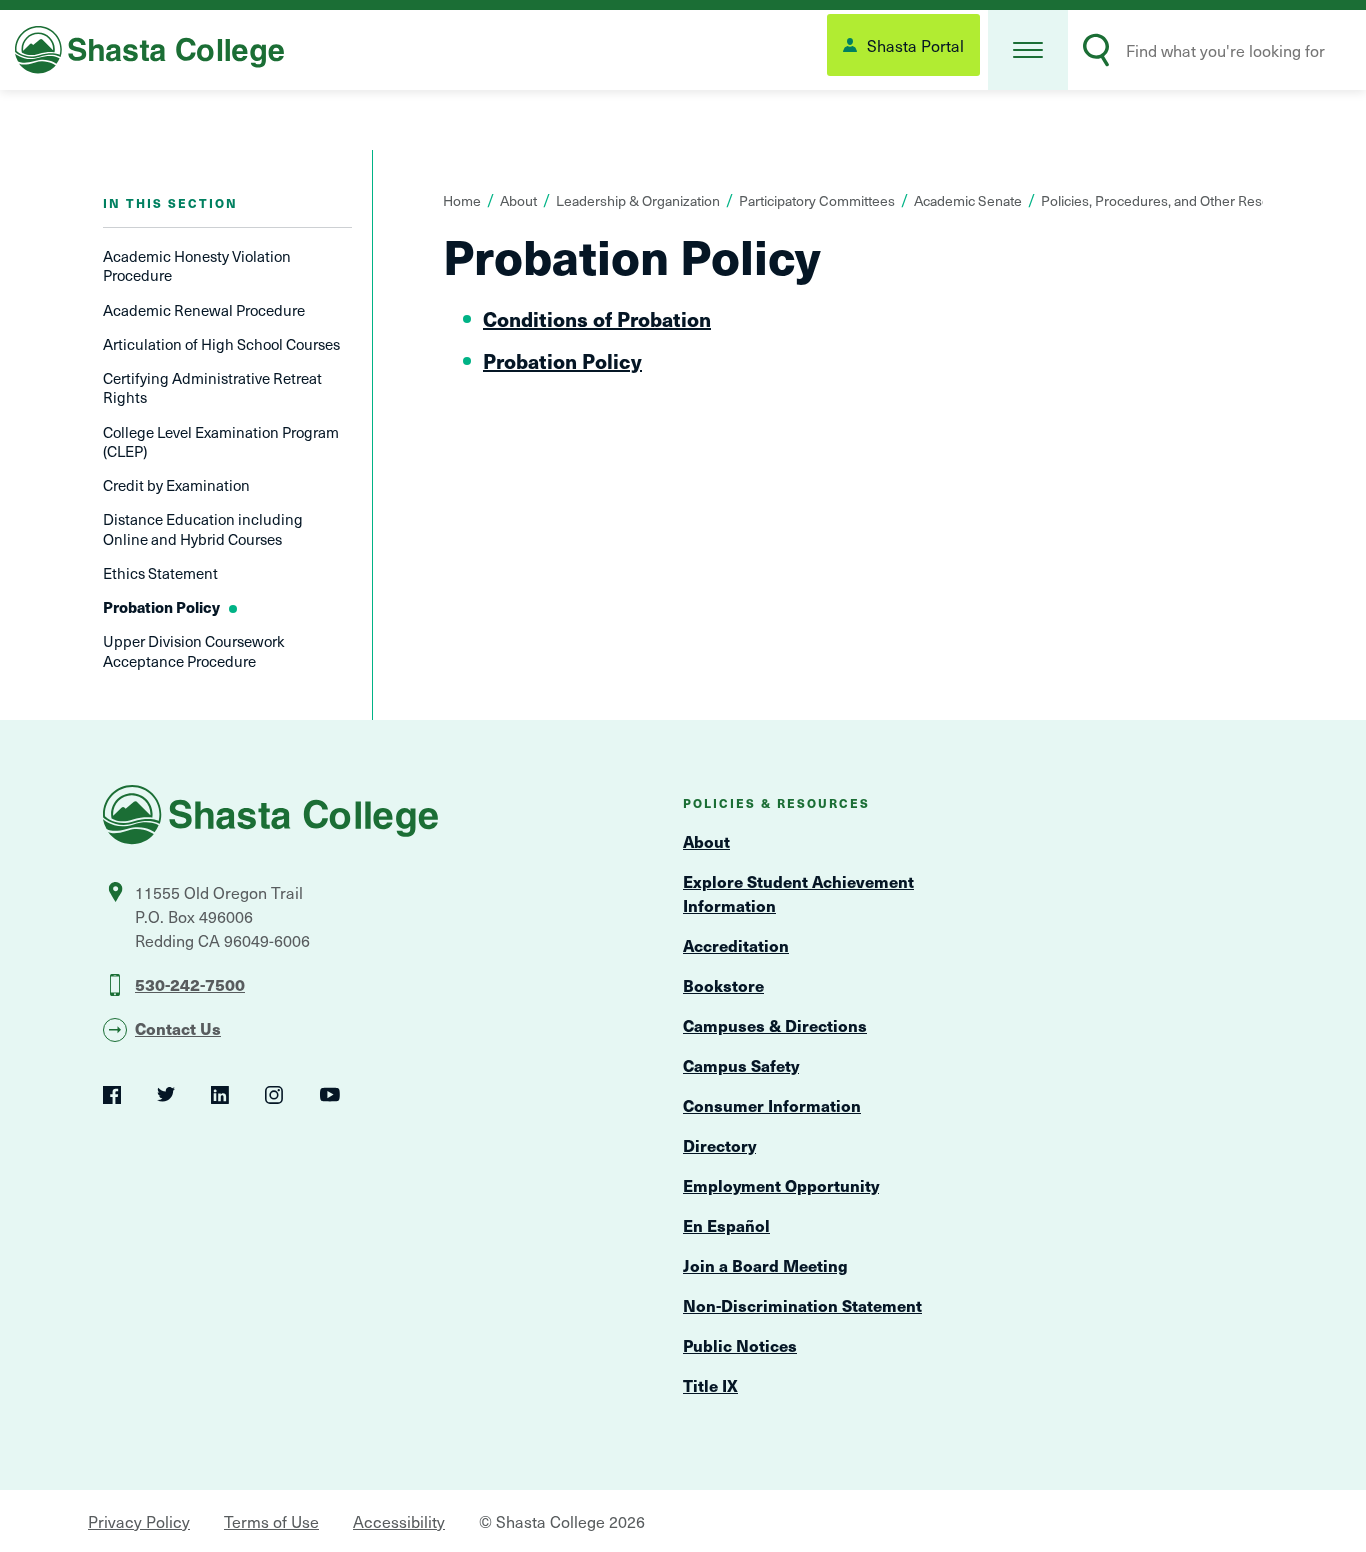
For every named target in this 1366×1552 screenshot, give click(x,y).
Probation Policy (562, 361)
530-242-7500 (190, 984)
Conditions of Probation (597, 319)
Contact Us (178, 1028)
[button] (1028, 50)
